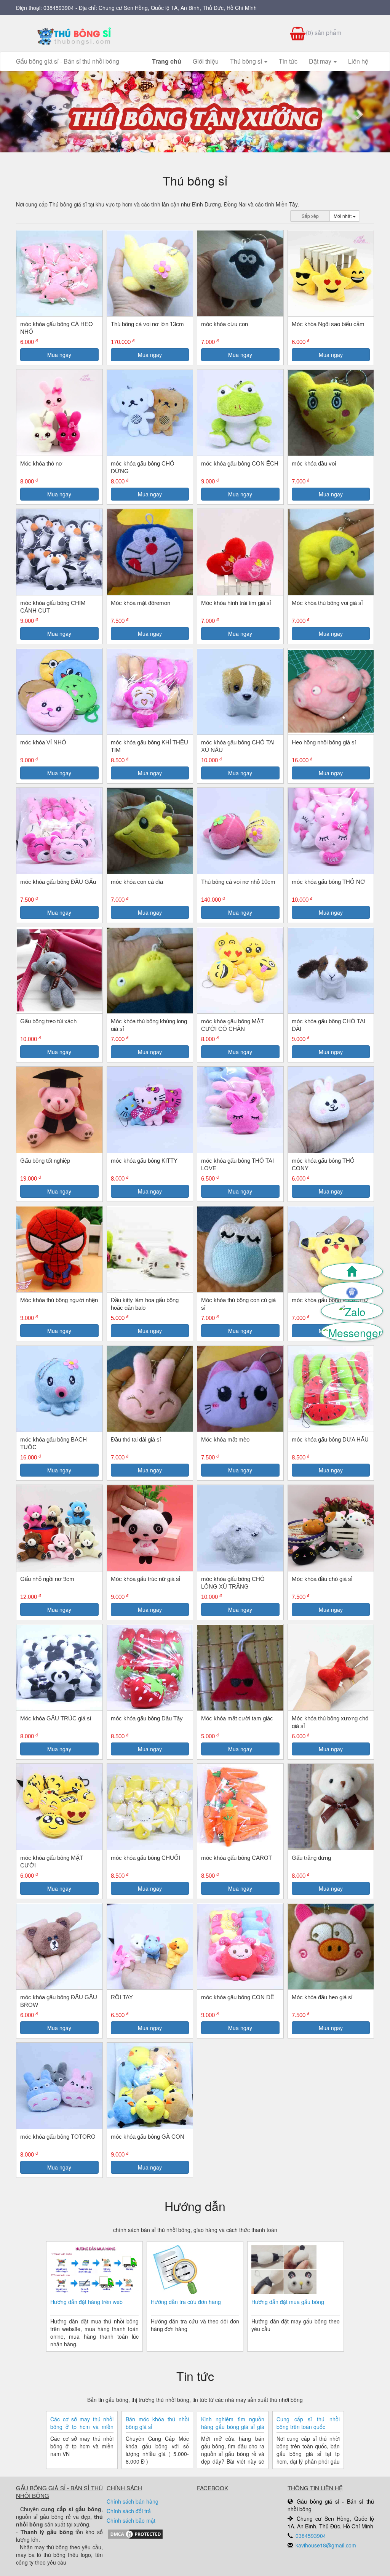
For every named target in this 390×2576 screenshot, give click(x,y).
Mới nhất (343, 216)
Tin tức (288, 61)
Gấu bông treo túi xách (48, 1021)
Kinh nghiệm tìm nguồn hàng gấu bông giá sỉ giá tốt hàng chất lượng (233, 2423)
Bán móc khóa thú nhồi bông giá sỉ (157, 2423)
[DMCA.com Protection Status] (135, 2533)
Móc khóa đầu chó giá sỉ (322, 1579)
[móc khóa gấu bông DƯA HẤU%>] (331, 1389)
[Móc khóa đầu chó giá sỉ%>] (331, 1528)
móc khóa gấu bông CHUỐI (145, 1858)
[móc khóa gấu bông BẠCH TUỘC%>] (59, 1389)
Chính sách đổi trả (129, 2511)
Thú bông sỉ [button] (247, 61)
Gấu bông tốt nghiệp (45, 1161)
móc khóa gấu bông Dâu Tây (147, 1718)
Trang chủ (167, 61)
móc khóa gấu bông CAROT (237, 1858)
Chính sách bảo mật (131, 2520)
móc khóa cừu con (225, 324)
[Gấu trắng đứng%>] (331, 1807)
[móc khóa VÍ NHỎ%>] (59, 692)
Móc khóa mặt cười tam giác (237, 1718)
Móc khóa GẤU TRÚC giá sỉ (56, 1718)
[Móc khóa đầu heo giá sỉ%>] (331, 1947)
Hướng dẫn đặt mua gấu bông (288, 2302)
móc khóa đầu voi (314, 463)
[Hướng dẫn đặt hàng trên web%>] (94, 2271)
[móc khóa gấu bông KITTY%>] (150, 1110)
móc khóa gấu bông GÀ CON (148, 2137)
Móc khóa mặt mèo (225, 1439)
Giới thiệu (206, 61)
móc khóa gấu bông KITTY (144, 1161)
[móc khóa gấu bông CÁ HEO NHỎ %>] (59, 274)
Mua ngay (59, 355)
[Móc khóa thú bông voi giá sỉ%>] (331, 552)
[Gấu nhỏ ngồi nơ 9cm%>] (59, 1528)
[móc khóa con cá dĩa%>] (150, 831)
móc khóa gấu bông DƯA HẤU (330, 1439)
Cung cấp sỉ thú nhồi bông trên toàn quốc (308, 2423)
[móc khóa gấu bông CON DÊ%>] (240, 1947)
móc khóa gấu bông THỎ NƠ (328, 882)
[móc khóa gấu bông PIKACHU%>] (331, 1250)
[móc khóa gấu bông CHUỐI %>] (150, 1807)
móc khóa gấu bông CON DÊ (238, 1997)
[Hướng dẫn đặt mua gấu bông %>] (284, 2271)
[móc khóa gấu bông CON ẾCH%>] (240, 413)
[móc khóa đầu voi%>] (331, 413)
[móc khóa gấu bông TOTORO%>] (59, 2086)
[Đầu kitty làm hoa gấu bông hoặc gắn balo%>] (150, 1249)
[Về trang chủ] (352, 1272)
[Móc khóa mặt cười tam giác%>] (240, 1668)
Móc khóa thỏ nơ (41, 463)
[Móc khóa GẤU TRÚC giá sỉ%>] (59, 1668)
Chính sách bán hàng (133, 2501)
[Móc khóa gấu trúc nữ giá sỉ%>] (150, 1528)
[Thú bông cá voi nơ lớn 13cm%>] (150, 274)
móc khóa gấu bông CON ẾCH (240, 463)
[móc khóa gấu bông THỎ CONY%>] (331, 1110)
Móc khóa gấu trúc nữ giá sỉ (145, 1579)
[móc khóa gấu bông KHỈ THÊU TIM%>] (150, 692)
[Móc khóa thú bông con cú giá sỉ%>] (240, 1250)
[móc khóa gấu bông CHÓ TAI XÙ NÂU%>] (240, 692)
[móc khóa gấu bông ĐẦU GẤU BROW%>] (59, 1947)
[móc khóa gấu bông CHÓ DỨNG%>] (150, 413)
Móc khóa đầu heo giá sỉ (322, 1997)
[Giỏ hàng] (352, 1291)
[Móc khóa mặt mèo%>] (240, 1389)
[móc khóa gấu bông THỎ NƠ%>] (331, 831)
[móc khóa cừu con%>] (240, 274)
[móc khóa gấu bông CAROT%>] (240, 1807)
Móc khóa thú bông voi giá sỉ (327, 603)
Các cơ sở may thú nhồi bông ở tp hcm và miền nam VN (82, 2423)
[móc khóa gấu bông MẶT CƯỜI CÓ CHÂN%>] (240, 971)
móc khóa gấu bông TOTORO (58, 2137)
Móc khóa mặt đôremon (141, 603)
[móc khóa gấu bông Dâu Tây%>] (150, 1668)
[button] (29, 112)
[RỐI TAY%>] (150, 1947)
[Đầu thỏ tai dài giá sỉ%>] (150, 1389)
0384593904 (59, 8)
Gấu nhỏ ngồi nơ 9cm (47, 1579)
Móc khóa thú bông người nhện (59, 1300)
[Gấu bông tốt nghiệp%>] (59, 1110)
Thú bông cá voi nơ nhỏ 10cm (238, 882)
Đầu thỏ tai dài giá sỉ (136, 1439)
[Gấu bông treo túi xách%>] (59, 970)
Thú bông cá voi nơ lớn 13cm (147, 324)
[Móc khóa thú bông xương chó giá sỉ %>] (331, 1668)
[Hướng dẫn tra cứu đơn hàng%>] (175, 2271)
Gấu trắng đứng (311, 1858)
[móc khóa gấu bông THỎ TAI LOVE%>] (240, 1110)
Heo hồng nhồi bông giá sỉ (324, 742)
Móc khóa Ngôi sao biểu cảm (328, 324)
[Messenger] (352, 1332)
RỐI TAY (122, 1997)
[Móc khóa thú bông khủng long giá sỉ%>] (150, 971)
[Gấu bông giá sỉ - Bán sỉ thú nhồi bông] (74, 36)
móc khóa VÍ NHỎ (43, 742)
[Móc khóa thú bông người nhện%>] (59, 1250)
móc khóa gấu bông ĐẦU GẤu (58, 882)
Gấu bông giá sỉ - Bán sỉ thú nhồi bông (68, 61)
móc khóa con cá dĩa (137, 882)
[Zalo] (352, 1311)
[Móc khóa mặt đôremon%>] (150, 552)
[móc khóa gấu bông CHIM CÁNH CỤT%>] (59, 552)
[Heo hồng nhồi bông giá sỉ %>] (331, 691)
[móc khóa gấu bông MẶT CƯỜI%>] (59, 1807)
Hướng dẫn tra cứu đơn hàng (186, 2302)
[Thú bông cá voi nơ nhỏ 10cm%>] (240, 831)
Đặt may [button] (321, 61)
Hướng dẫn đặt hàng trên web (86, 2302)
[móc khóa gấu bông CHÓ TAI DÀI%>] (331, 971)
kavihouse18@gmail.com (326, 2545)
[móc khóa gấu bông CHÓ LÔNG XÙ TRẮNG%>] (240, 1528)
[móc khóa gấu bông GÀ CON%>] (150, 2086)
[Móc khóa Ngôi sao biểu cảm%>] (331, 274)
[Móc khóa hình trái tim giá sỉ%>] (240, 552)
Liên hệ (358, 61)
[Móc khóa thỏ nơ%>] (59, 413)
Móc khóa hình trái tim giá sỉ (236, 603)
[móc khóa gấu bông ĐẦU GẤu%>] (59, 831)
